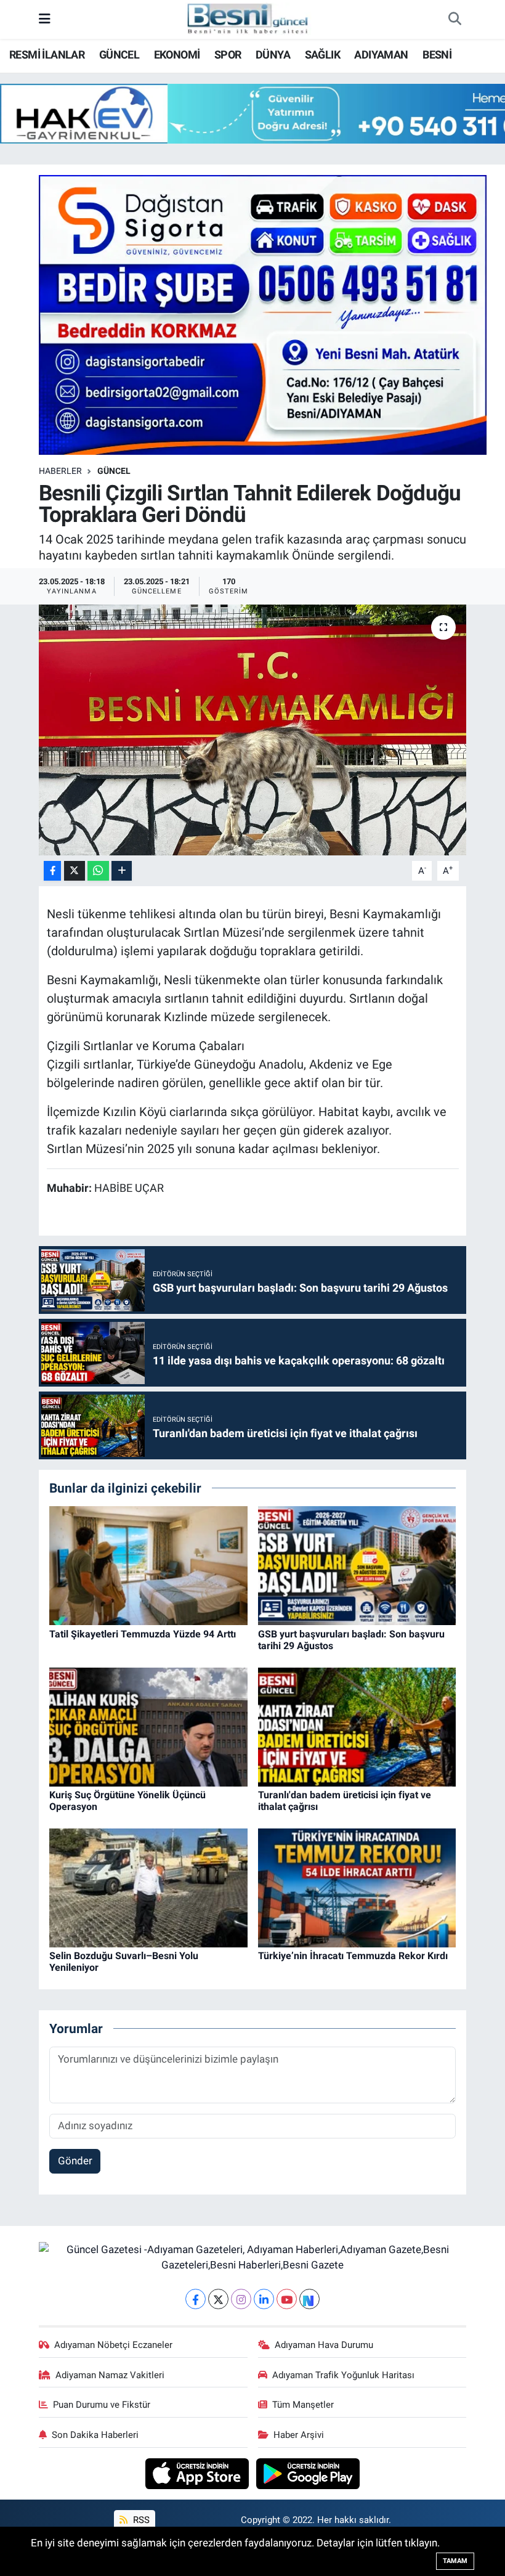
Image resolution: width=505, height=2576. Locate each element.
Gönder (75, 2161)
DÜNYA (273, 55)
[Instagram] (241, 2299)
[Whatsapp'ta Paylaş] (98, 871)
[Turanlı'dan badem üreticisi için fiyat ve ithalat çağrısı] (357, 1726)
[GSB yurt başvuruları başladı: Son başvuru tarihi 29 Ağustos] (357, 1565)
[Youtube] (287, 2299)
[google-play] (308, 2472)
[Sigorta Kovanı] (263, 314)
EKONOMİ (177, 55)
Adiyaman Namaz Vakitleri (110, 2375)
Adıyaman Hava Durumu (324, 2345)
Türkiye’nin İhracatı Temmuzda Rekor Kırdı (353, 1956)
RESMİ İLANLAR (47, 55)
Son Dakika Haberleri (95, 2435)
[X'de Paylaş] (75, 871)
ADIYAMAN (381, 55)
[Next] (309, 2299)
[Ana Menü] (45, 19)
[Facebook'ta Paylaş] (52, 871)
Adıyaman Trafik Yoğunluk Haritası (343, 2375)
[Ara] (454, 20)
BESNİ (437, 55)
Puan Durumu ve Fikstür (102, 2405)
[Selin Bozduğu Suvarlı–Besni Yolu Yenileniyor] (148, 1887)
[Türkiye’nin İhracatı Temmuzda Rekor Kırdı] (357, 1887)
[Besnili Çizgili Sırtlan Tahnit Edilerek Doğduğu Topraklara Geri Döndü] (253, 730)
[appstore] (199, 2472)
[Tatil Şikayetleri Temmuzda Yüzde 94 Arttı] (148, 1565)
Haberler (60, 471)
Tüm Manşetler (303, 2405)
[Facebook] (196, 2299)
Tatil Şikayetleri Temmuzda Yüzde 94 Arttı (143, 1634)
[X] (218, 2299)
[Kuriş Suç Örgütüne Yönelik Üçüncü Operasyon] (148, 1726)
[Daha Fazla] (122, 871)
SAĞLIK (322, 55)
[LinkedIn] (264, 2299)
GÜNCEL (119, 55)
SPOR (228, 55)
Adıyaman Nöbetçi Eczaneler (113, 2345)
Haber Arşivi (299, 2435)
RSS (140, 2520)
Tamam (455, 2561)
